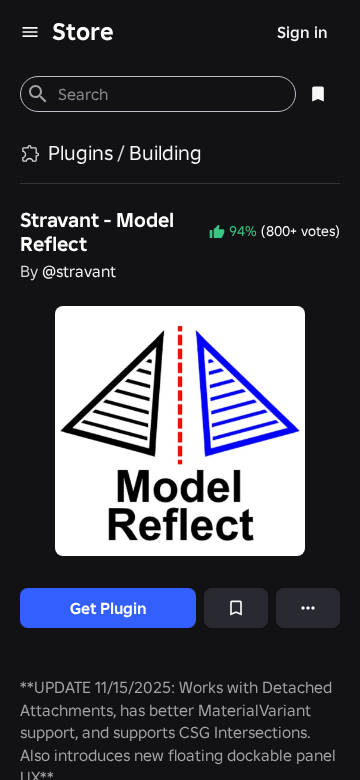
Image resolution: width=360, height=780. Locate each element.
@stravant (79, 271)
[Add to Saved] (236, 608)
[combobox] (168, 94)
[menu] (30, 32)
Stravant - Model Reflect (97, 232)
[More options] (308, 608)
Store (83, 31)
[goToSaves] (318, 94)
